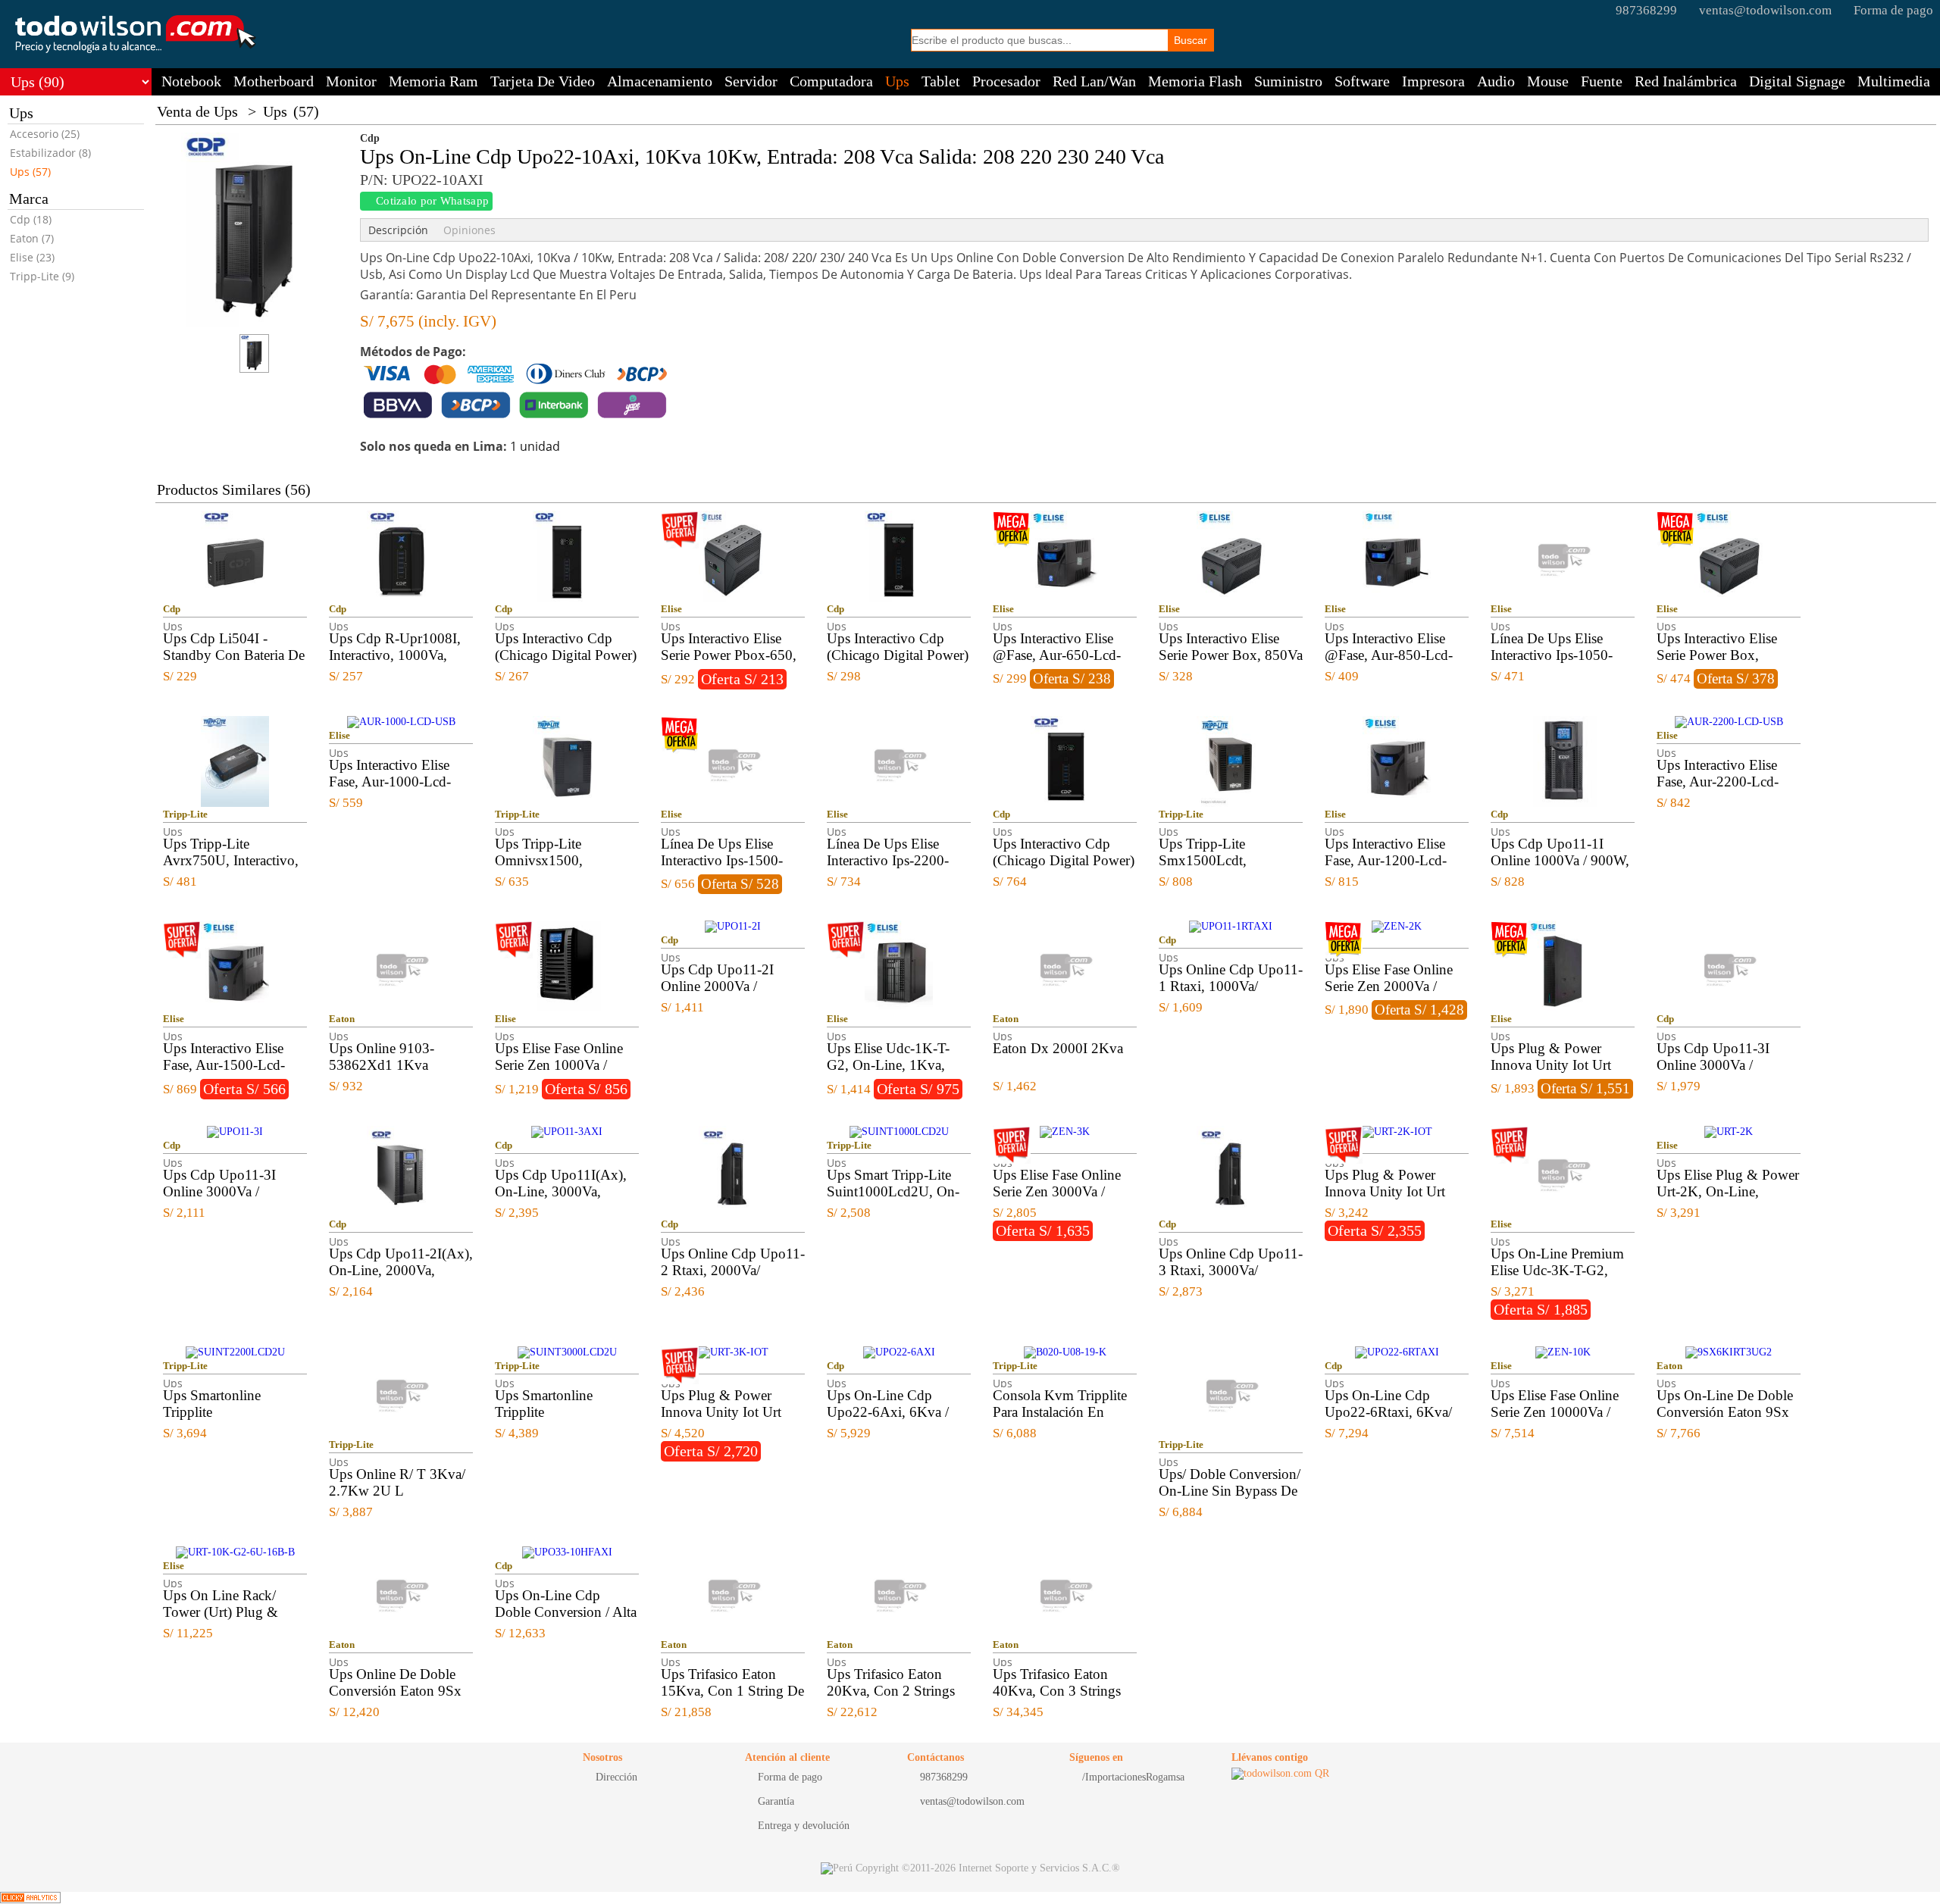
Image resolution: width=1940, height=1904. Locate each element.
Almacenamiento (660, 81)
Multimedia (1894, 81)
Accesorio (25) (45, 134)
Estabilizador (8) (50, 153)
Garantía (776, 1801)
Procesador (1006, 81)
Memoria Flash (1195, 81)
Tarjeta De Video (543, 81)
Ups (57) (30, 172)
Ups (897, 81)
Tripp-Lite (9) (42, 276)
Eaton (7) (32, 238)
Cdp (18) (31, 219)
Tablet (941, 81)
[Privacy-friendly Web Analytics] (30, 1898)
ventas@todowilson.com (1765, 10)
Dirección (616, 1777)
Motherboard (274, 81)
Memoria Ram (433, 81)
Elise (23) (32, 257)
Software (1362, 81)
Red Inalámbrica (1686, 81)
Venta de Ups (197, 111)
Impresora (1433, 81)
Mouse (1548, 81)
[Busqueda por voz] (1158, 39)
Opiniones (469, 230)
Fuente (1602, 81)
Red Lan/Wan (1094, 81)
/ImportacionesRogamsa (1133, 1777)
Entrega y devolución (804, 1826)
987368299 (1646, 10)
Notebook (191, 81)
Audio (1496, 81)
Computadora (831, 81)
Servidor (751, 81)
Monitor (351, 81)
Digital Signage (1797, 81)
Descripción (398, 230)
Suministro (1288, 81)
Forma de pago (1893, 10)
